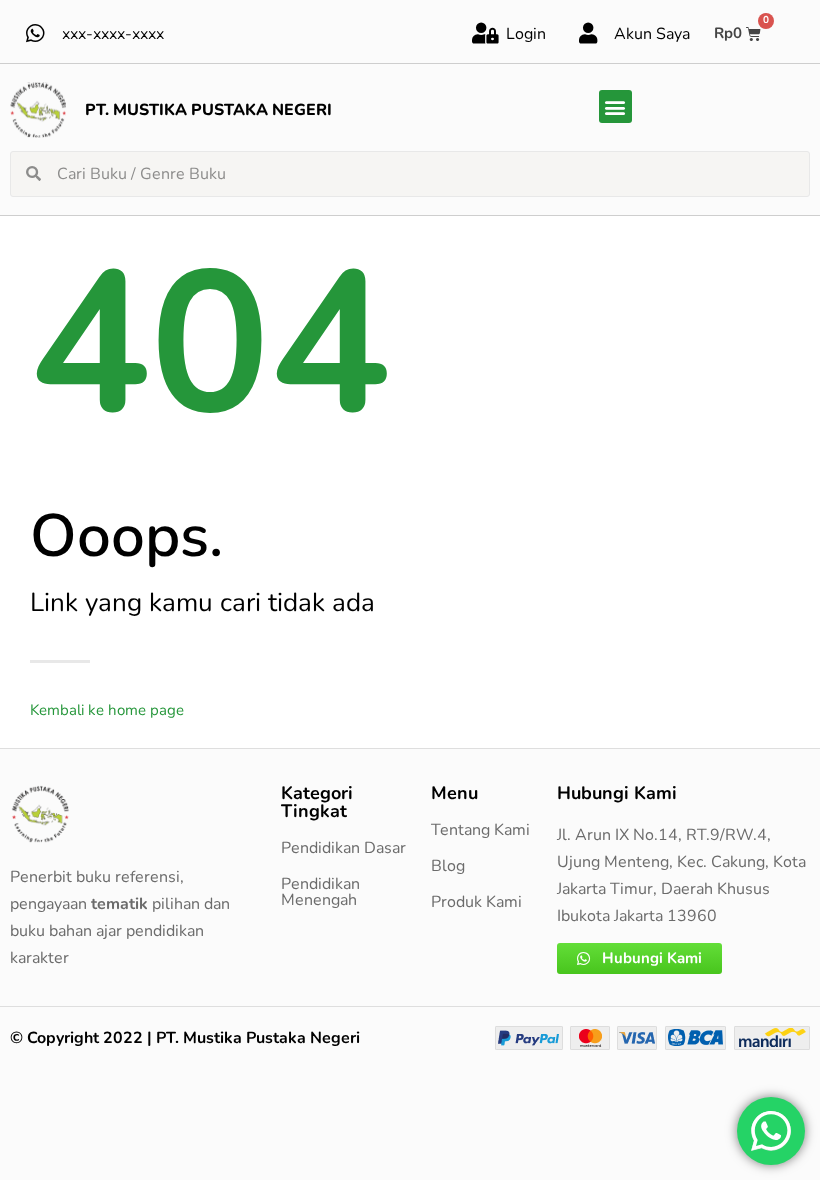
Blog (448, 866)
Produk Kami (476, 902)
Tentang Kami (480, 830)
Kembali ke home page (107, 710)
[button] (615, 106)
